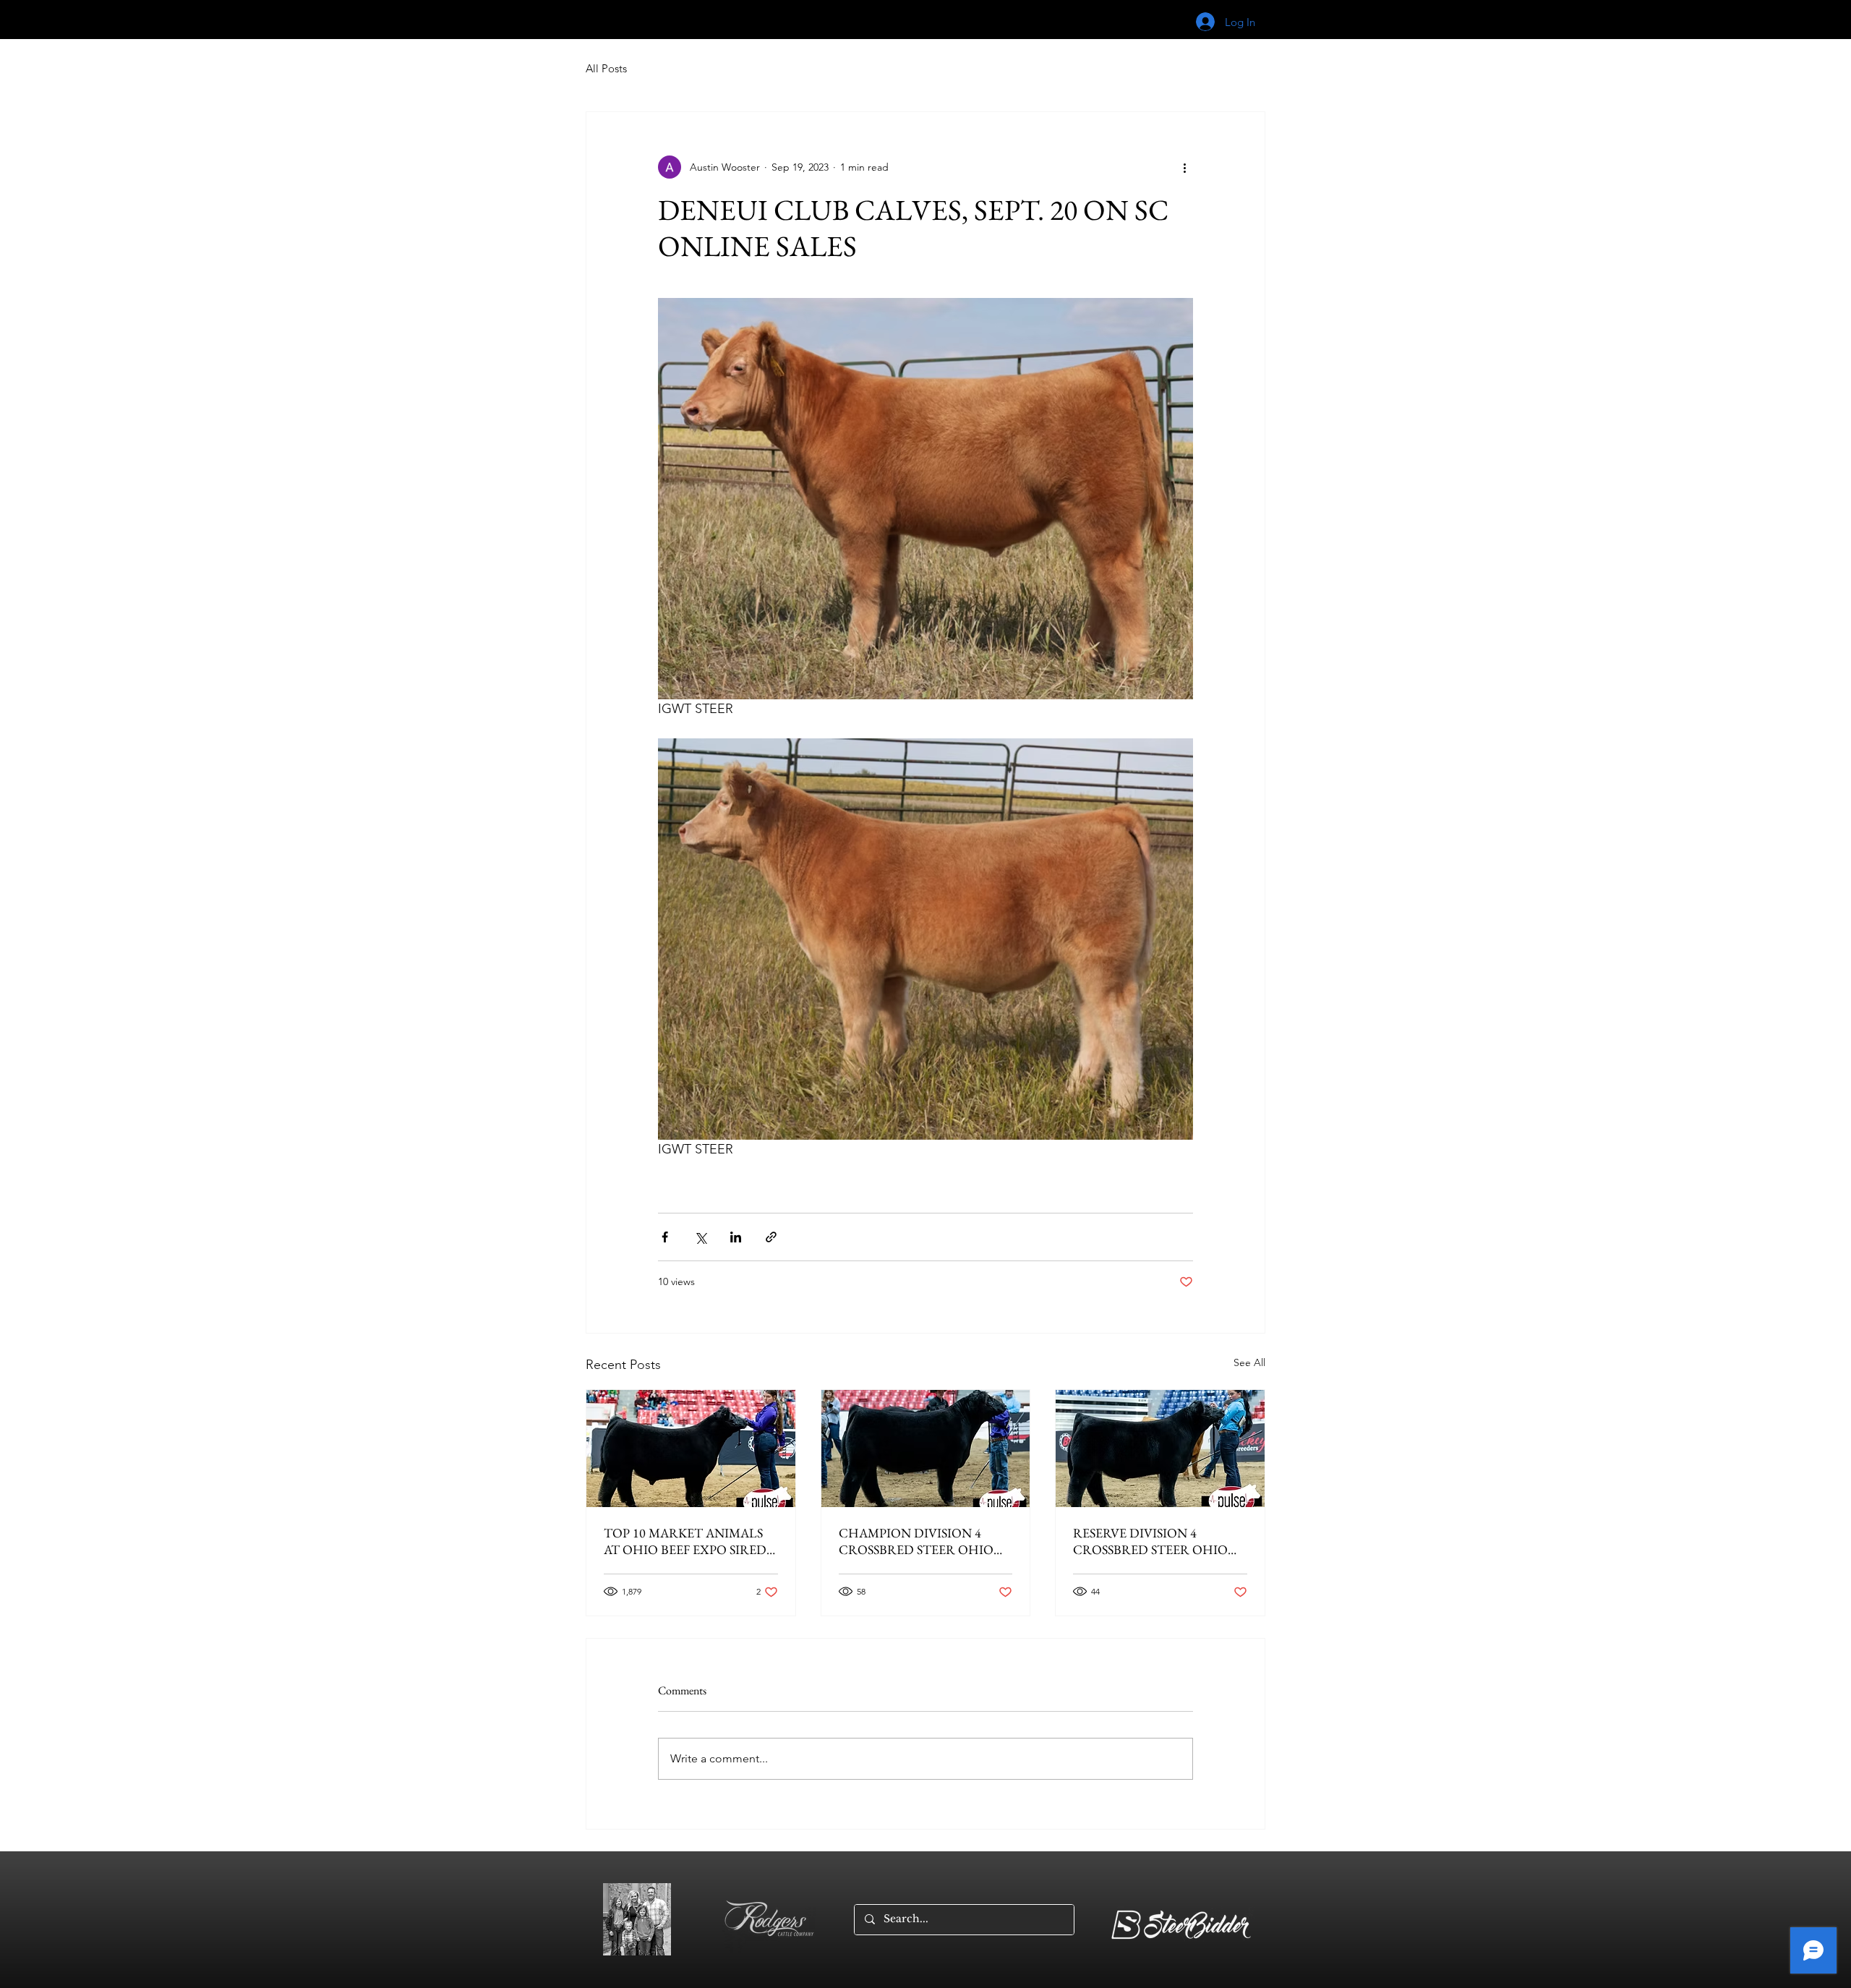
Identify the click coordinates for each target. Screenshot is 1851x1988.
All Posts (606, 68)
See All (1249, 1362)
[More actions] (1184, 167)
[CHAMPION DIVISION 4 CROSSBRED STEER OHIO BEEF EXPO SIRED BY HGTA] (926, 1449)
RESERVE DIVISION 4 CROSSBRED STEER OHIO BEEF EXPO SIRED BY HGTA (1154, 1541)
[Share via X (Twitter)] (700, 1237)
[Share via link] (771, 1237)
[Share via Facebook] (665, 1237)
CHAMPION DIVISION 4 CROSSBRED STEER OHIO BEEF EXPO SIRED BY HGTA (920, 1541)
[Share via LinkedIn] (736, 1237)
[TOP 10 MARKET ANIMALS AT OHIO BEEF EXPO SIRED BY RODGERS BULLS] (691, 1449)
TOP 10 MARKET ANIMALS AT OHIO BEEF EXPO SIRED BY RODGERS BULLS (685, 1541)
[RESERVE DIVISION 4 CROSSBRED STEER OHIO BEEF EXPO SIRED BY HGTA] (1160, 1449)
